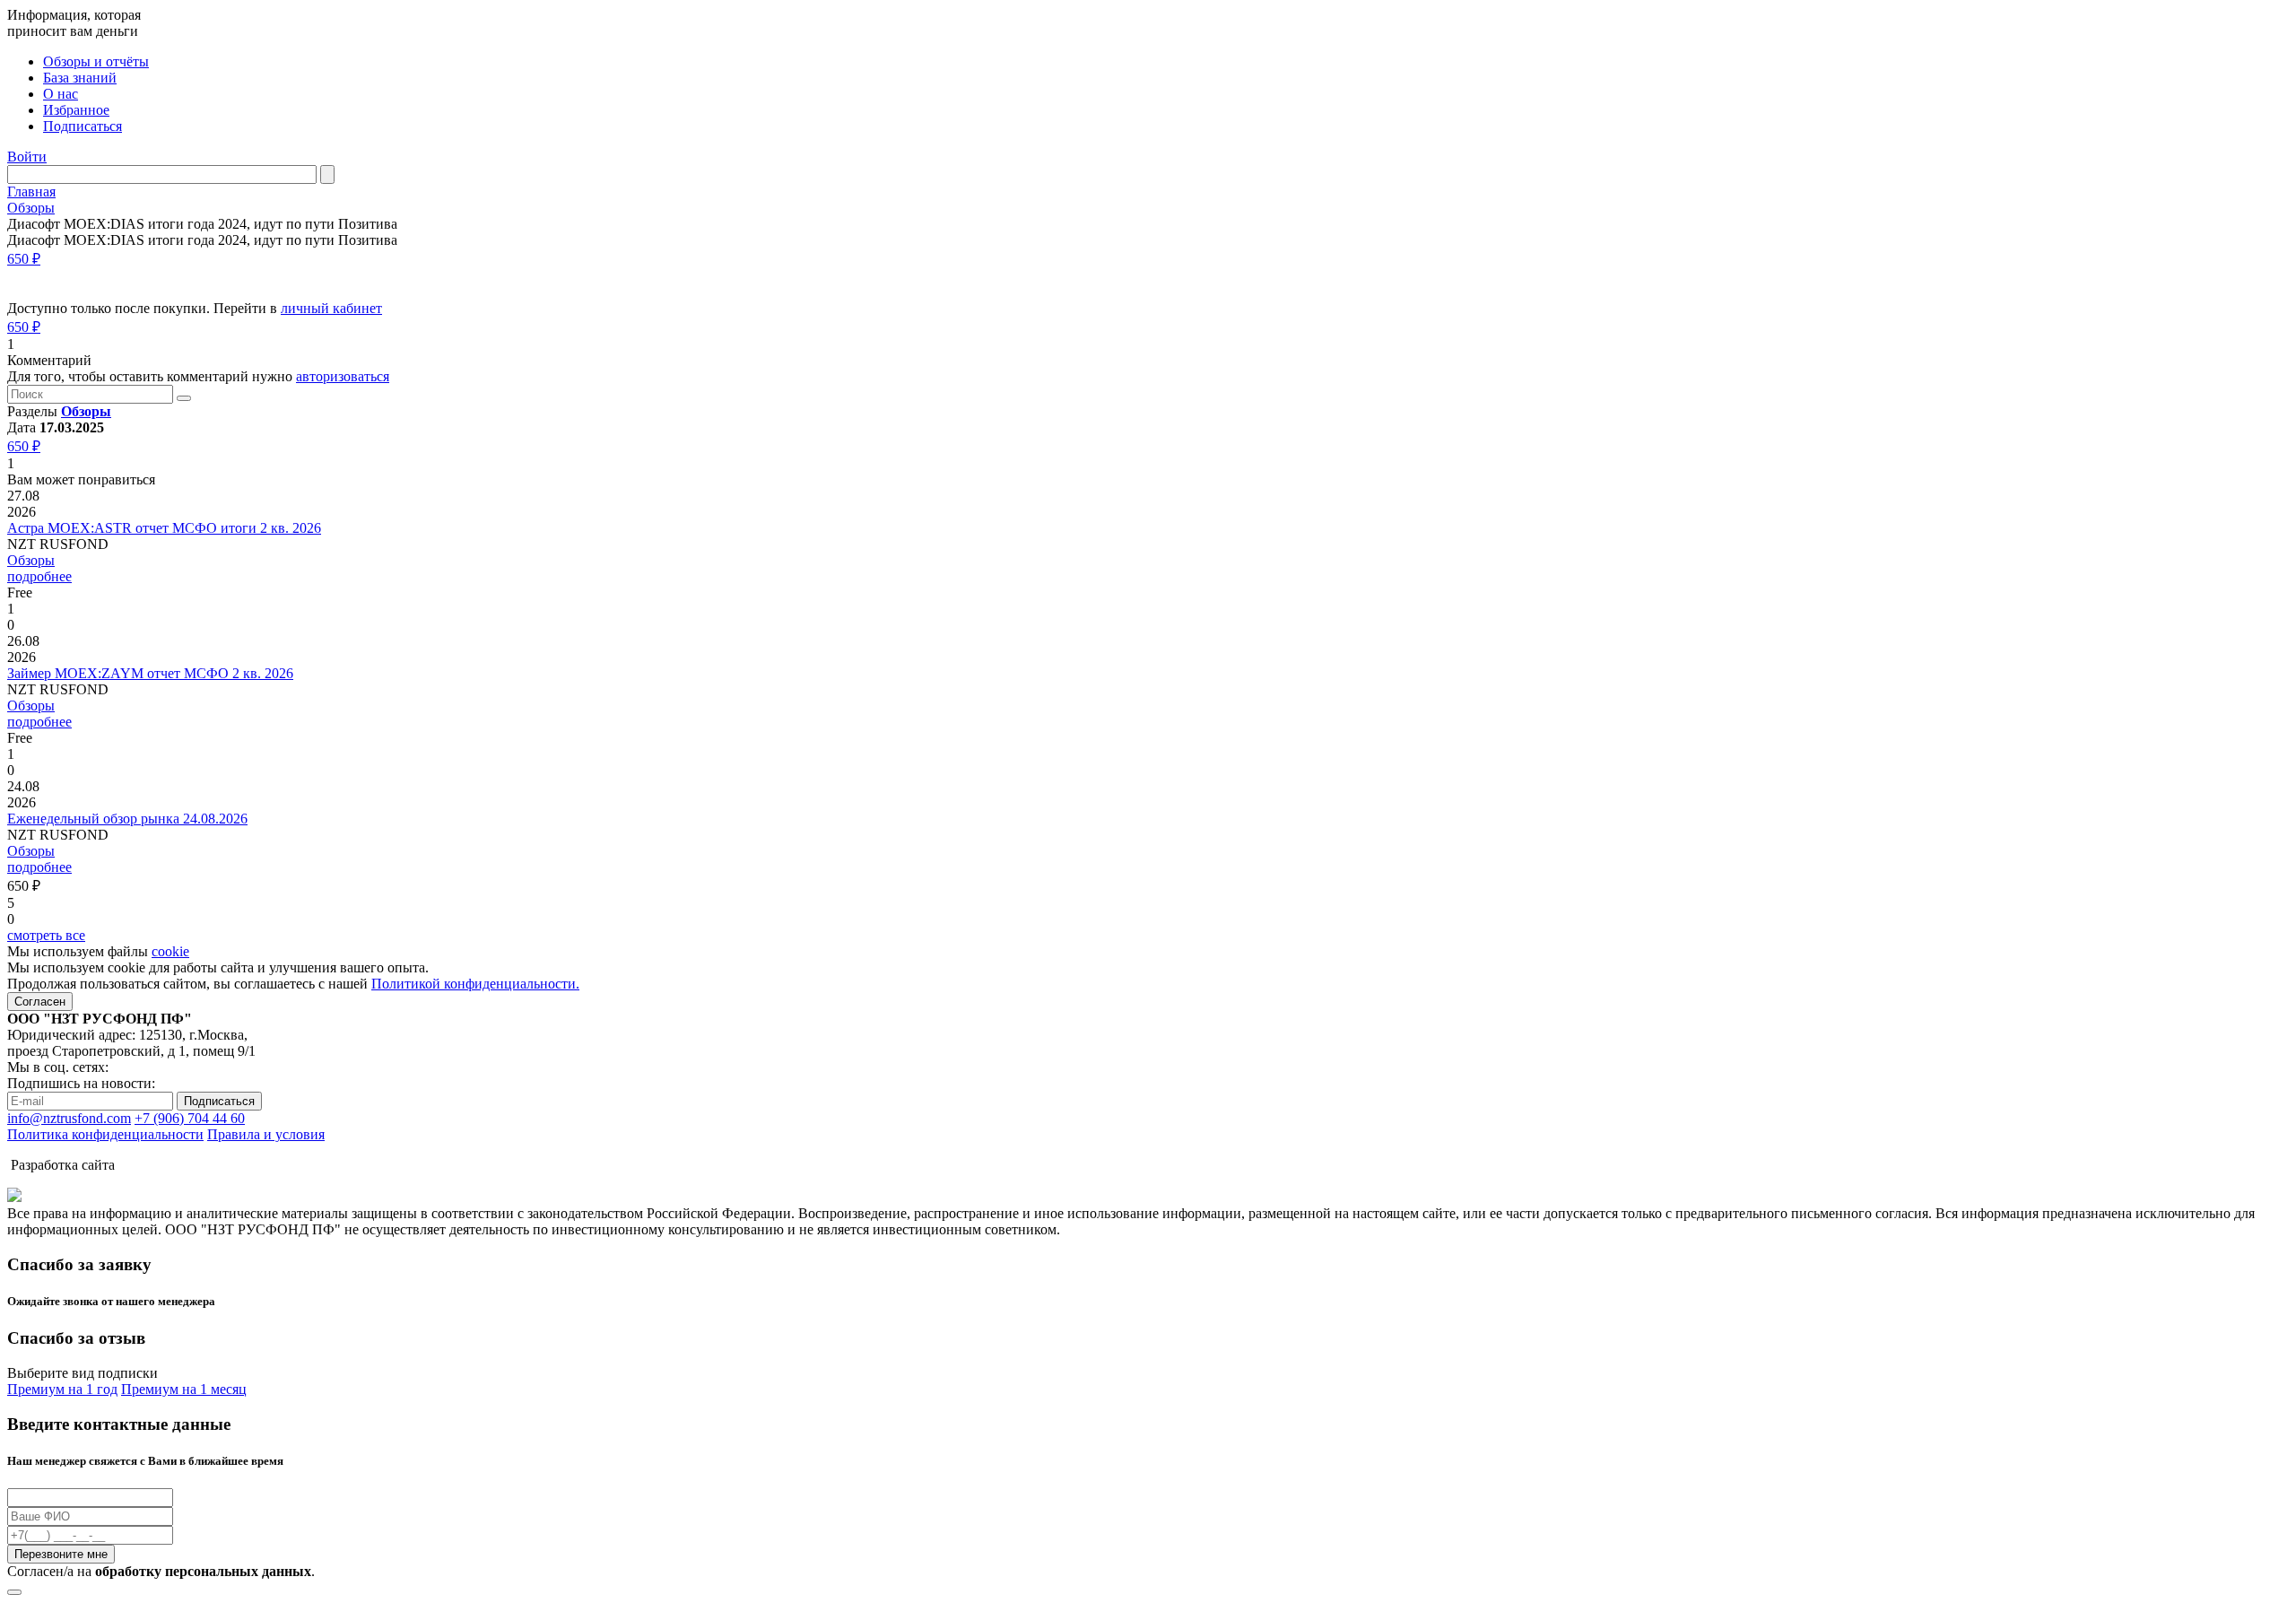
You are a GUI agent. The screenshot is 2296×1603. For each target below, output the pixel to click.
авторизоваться (343, 376)
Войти (27, 157)
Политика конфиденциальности (105, 1134)
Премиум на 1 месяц (184, 1389)
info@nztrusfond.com (69, 1118)
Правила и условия (266, 1134)
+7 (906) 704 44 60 (190, 1118)
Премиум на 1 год (62, 1389)
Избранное (76, 110)
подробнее (39, 576)
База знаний (80, 78)
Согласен (40, 1002)
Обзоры (31, 208)
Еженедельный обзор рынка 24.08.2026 (127, 819)
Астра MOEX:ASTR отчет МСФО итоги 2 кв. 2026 (164, 528)
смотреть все (46, 935)
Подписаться (83, 126)
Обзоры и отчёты (96, 61)
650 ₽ (24, 259)
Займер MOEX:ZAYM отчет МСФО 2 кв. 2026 (150, 673)
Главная (31, 192)
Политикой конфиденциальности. (475, 984)
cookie (170, 951)
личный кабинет (331, 308)
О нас (61, 94)
